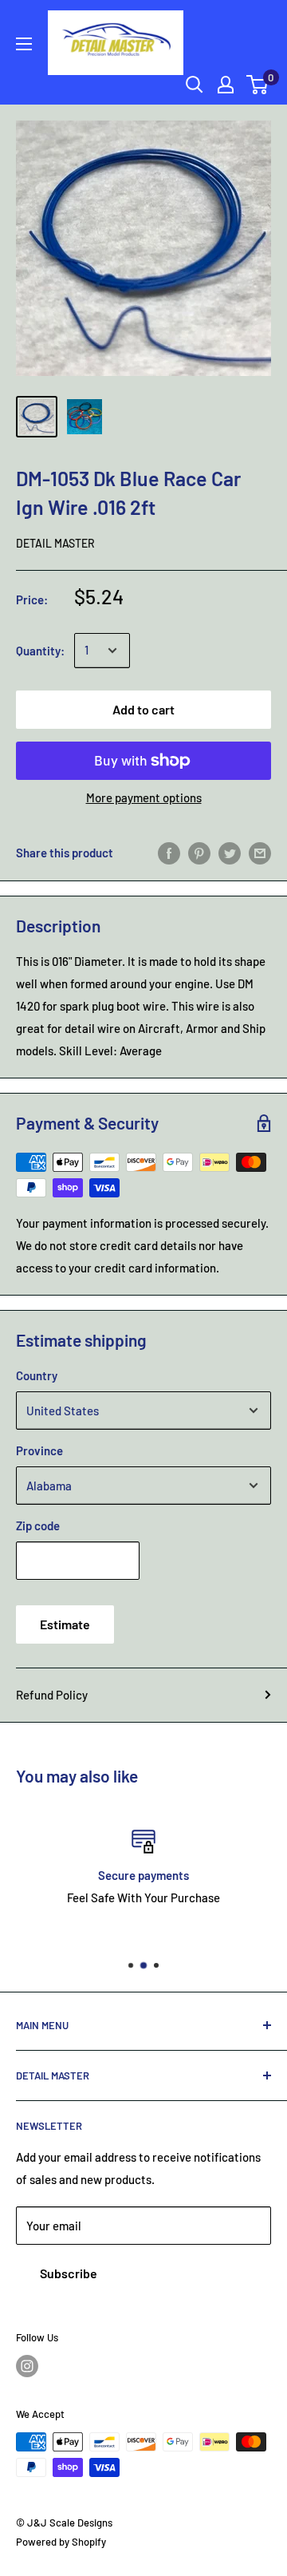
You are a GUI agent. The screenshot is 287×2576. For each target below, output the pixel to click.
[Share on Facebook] (169, 853)
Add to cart (143, 709)
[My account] (226, 85)
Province (39, 1450)
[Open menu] (24, 44)
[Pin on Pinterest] (199, 853)
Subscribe (69, 2273)
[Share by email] (260, 853)
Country (37, 1375)
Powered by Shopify (61, 2542)
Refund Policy (52, 1695)
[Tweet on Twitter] (230, 853)
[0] (258, 85)
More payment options (144, 797)
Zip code (38, 1525)
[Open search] (195, 85)
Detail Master (55, 543)
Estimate (65, 1624)
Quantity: (40, 651)
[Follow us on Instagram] (27, 2366)
